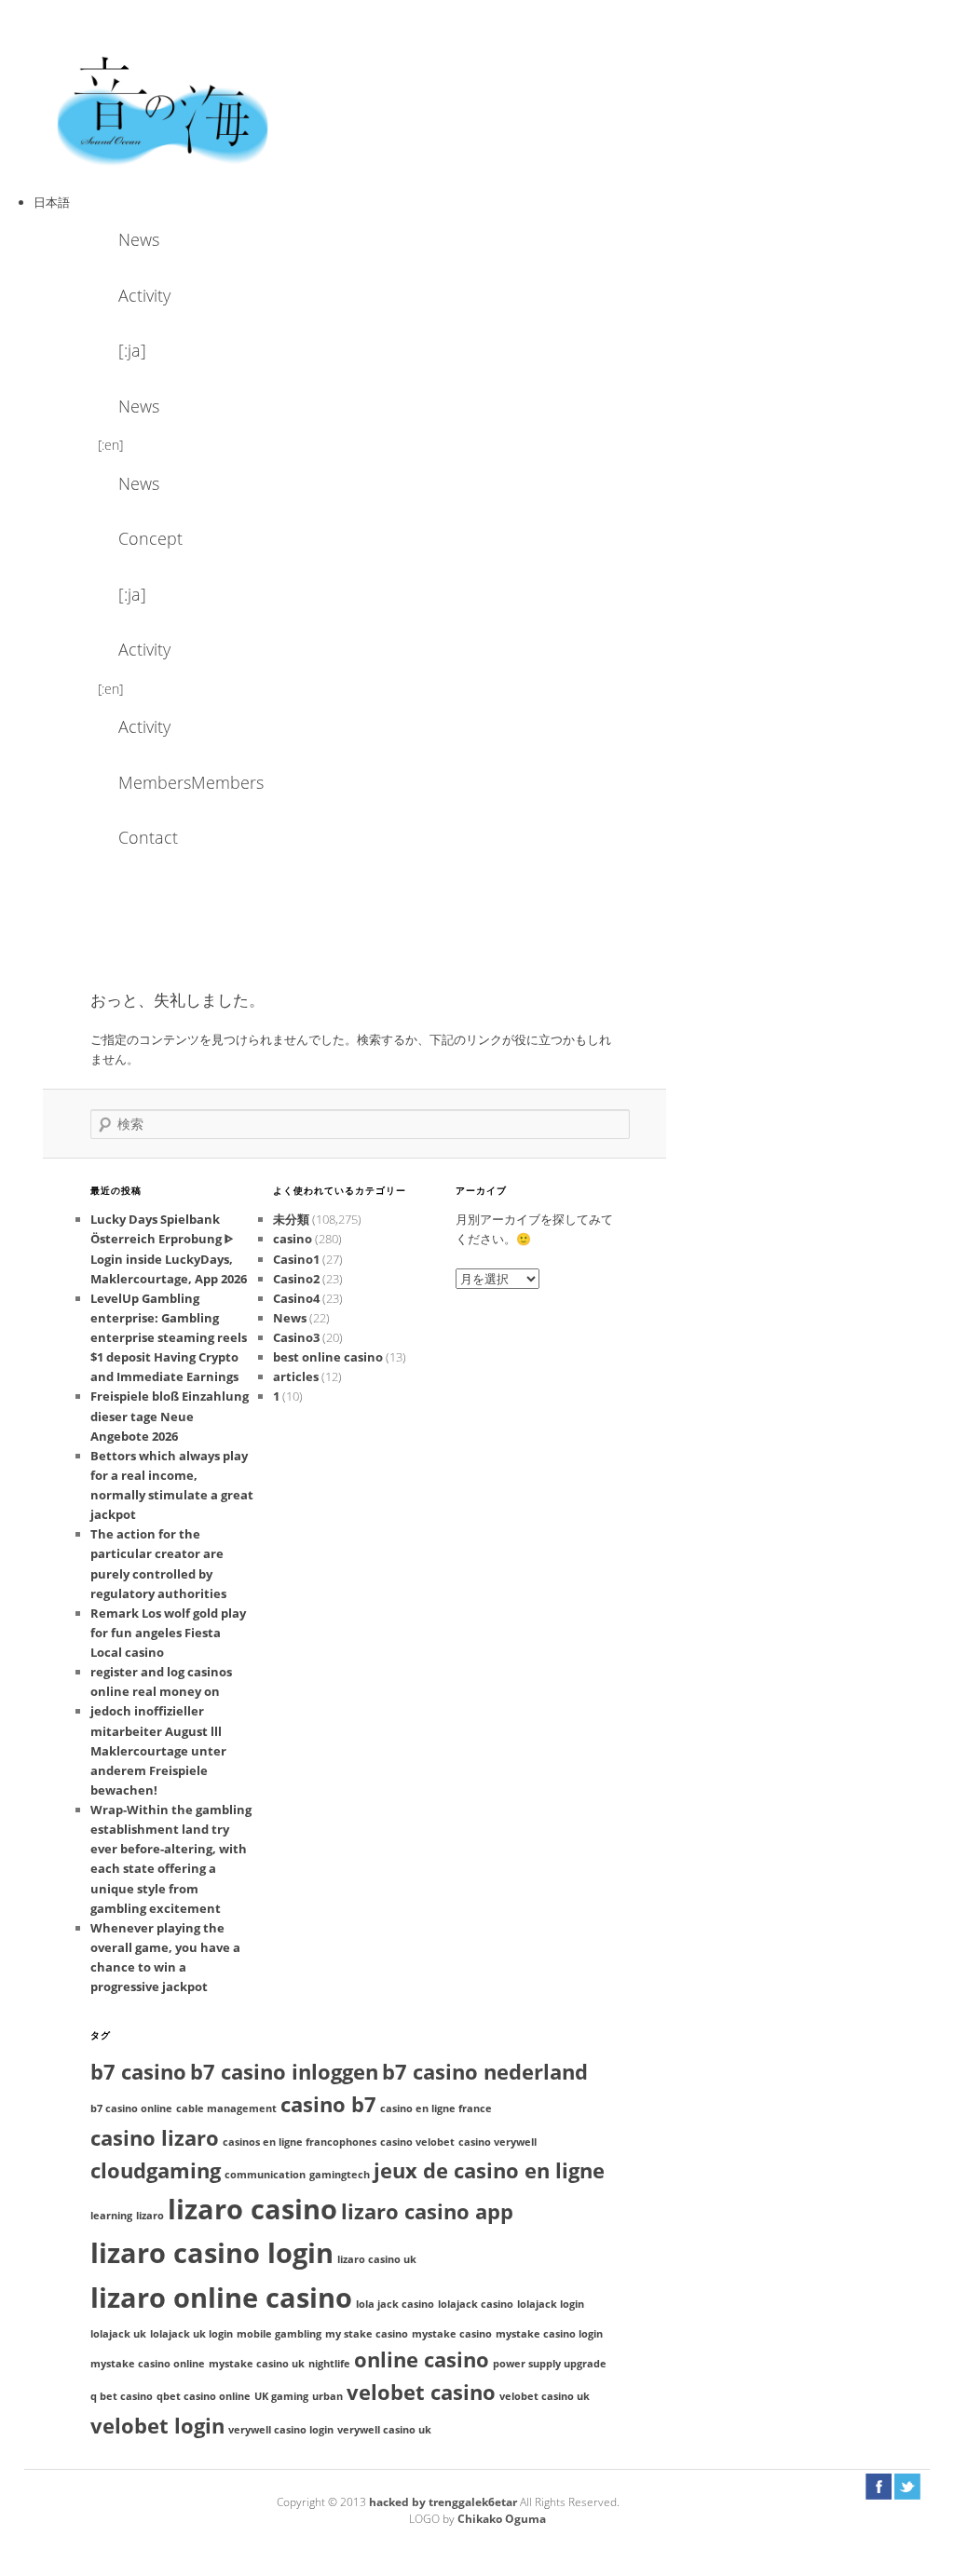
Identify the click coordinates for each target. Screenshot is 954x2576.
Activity (144, 295)
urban (327, 2396)
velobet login (157, 2426)
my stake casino (367, 2334)
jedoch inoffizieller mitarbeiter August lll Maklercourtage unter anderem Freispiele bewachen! (158, 1750)
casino (293, 1239)
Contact (148, 837)
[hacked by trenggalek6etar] (164, 109)
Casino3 (296, 1337)
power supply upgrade (550, 2364)
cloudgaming (156, 2170)
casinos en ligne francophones (300, 2142)
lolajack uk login (191, 2334)
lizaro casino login (212, 2253)
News (139, 239)
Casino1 (296, 1259)
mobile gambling (279, 2334)
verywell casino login (281, 2430)
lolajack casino (476, 2304)
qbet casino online (204, 2396)
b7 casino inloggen (284, 2072)
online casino (422, 2359)
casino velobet (417, 2142)
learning (111, 2216)
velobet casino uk (545, 2396)
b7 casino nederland (485, 2072)
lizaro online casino (221, 2298)
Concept (150, 538)
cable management (226, 2108)
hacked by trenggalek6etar (444, 2502)
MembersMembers (169, 782)
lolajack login (551, 2304)
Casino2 (296, 1279)
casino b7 (328, 2104)
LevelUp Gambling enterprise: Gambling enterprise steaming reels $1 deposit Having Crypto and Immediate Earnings (169, 1338)
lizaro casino (252, 2209)
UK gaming (281, 2396)
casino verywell (497, 2142)
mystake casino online (148, 2364)
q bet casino (122, 2396)
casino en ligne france (436, 2108)
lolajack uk (118, 2334)
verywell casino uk (384, 2430)
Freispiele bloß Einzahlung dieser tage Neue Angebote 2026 (170, 1416)
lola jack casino (395, 2304)
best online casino (328, 1357)
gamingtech (340, 2175)
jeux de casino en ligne (489, 2170)
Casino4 (296, 1298)
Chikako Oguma (502, 2519)
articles (296, 1376)
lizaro (150, 2216)
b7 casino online (131, 2108)
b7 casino (138, 2072)
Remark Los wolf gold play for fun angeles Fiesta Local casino (168, 1633)
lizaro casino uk (377, 2259)
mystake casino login (549, 2334)
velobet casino (421, 2392)
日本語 (52, 202)
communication (265, 2175)
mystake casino (452, 2334)
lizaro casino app (427, 2211)
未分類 (291, 1219)
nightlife (329, 2364)
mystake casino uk (257, 2364)
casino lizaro (155, 2138)
